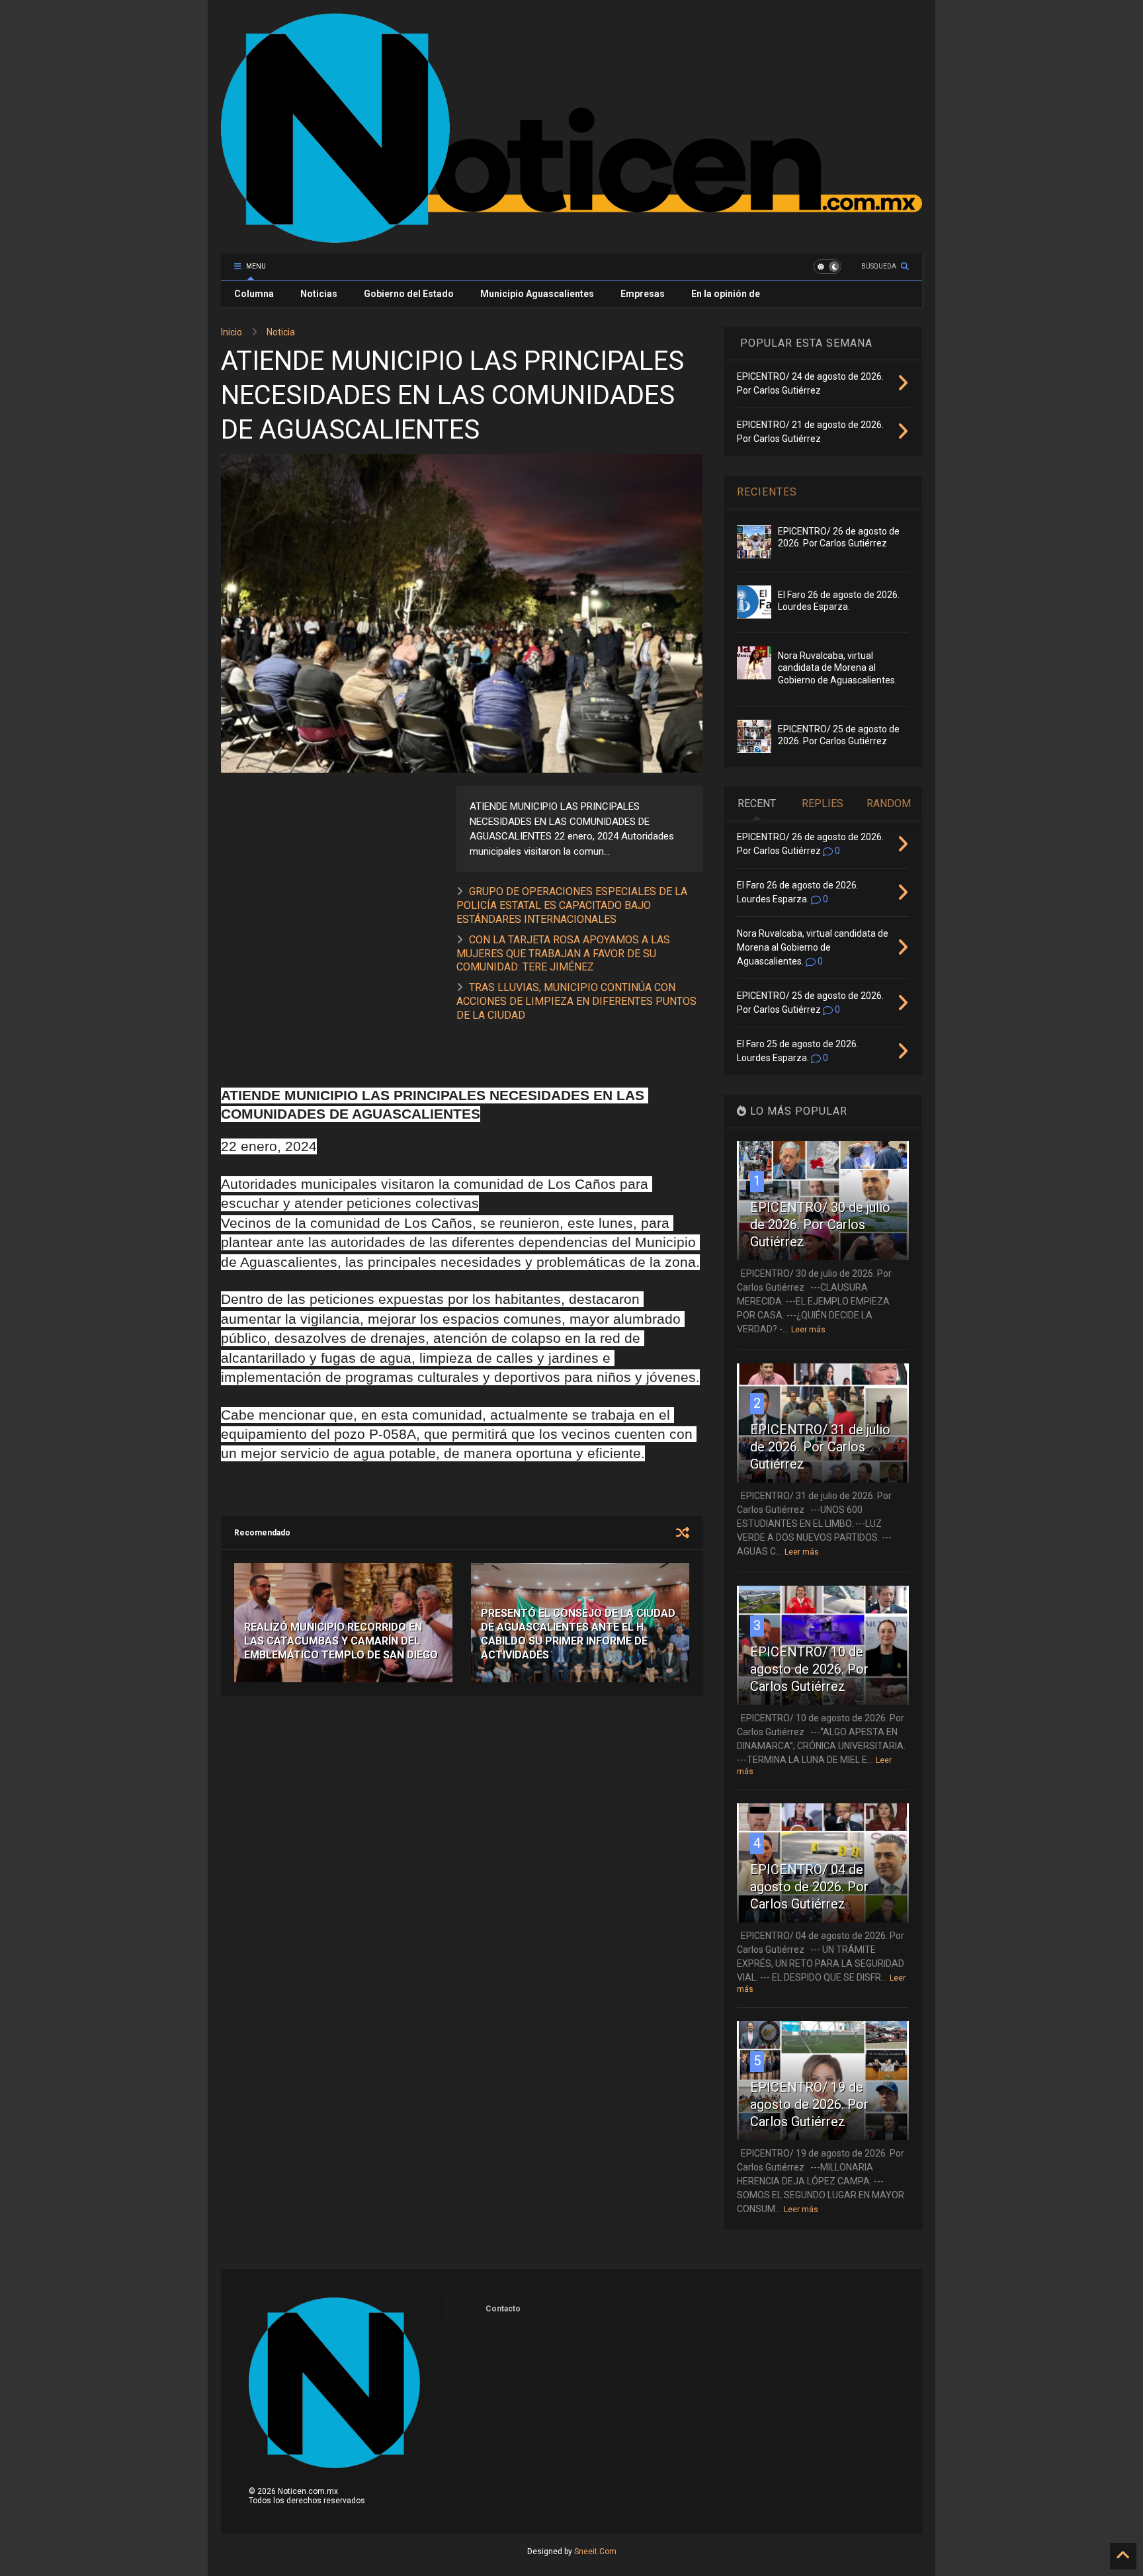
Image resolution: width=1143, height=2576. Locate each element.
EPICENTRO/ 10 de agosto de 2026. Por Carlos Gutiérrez (809, 1669)
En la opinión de (726, 294)
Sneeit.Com (595, 2552)
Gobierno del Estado (409, 294)
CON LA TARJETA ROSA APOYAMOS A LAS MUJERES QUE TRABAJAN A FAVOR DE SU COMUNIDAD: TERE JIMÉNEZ (563, 954)
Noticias (319, 294)
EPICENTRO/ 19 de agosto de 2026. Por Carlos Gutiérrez (809, 2104)
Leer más (808, 1330)
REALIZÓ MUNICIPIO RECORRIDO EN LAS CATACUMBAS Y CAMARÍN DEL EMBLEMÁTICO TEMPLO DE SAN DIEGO (341, 1641)
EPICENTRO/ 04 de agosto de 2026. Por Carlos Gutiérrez (809, 1887)
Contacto (503, 2309)
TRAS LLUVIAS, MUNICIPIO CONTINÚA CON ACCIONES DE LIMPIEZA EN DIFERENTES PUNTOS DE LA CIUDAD (576, 1001)
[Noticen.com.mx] (571, 237)
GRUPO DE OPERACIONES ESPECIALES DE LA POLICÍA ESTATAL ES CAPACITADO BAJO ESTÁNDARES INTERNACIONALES (572, 905)
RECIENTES (767, 492)
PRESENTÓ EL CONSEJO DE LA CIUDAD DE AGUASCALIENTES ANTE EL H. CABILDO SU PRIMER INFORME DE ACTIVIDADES (578, 1634)
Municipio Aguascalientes (537, 294)
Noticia (281, 332)
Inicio (232, 332)
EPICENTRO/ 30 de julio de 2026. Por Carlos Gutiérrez (820, 1224)
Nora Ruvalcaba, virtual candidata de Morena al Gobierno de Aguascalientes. (837, 667)
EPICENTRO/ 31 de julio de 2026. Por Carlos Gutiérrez (820, 1447)
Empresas (643, 294)
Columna (254, 294)
